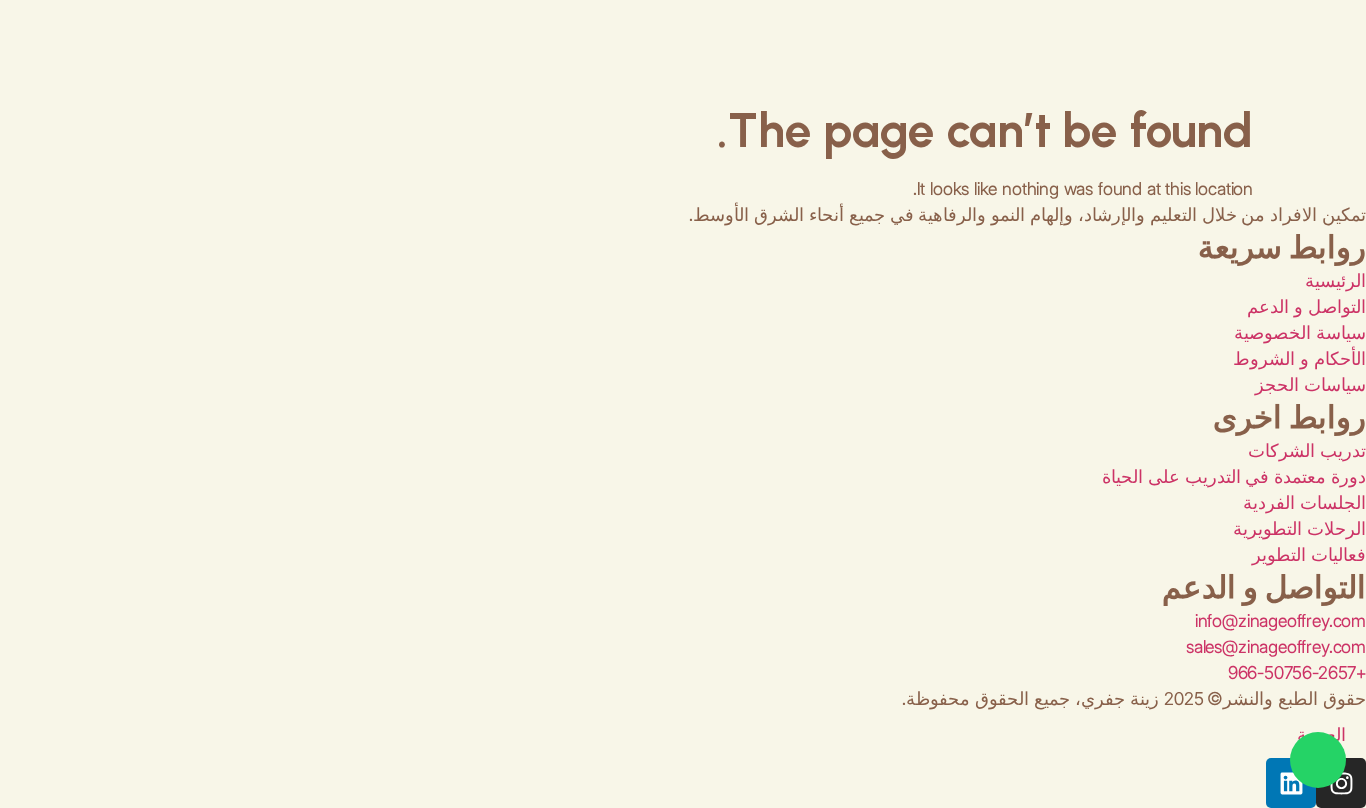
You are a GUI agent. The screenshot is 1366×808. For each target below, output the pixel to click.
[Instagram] (1341, 783)
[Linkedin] (1291, 783)
